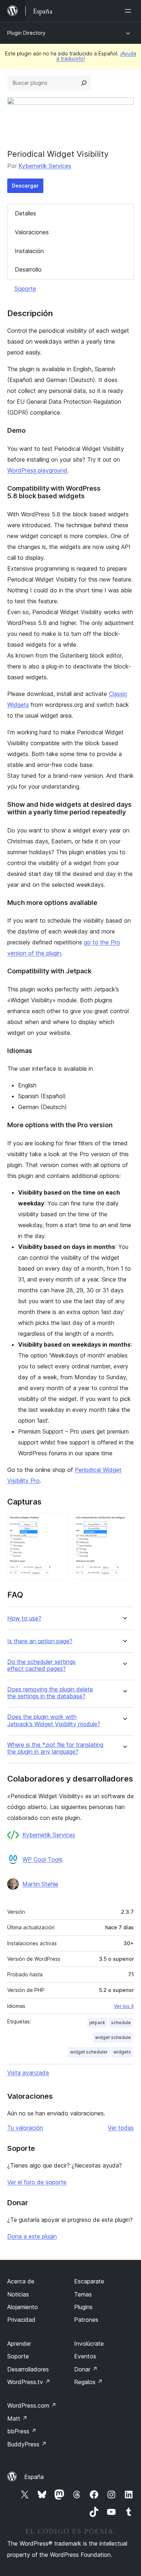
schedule (121, 2023)
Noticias (18, 2294)
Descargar (25, 186)
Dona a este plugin (32, 2236)
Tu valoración (25, 2128)
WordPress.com (32, 2405)
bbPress (22, 2431)
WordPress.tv (29, 2382)
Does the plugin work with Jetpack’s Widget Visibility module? (54, 1720)
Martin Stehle (40, 1884)
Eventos (85, 2356)
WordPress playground (37, 470)
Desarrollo (28, 269)
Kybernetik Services (45, 166)
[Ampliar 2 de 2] (124, 1523)
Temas (83, 2294)
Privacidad (21, 2320)
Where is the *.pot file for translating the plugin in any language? (55, 1748)
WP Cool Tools (42, 1859)
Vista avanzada (28, 2073)
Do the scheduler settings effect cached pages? (41, 1665)
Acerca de (21, 2281)
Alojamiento (23, 2307)
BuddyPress (27, 2444)
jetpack (97, 2023)
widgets (122, 2052)
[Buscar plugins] (84, 83)
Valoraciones (32, 232)
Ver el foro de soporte (37, 2182)
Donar (86, 2369)
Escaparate (89, 2281)
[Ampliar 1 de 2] (58, 1523)
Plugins (83, 2307)
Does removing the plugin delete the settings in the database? (50, 1693)
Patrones (86, 2320)
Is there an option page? (40, 1641)
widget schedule (113, 2037)
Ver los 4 (124, 2006)
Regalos (88, 2382)
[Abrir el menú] (129, 11)
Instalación (29, 251)
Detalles (25, 213)
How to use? (24, 1618)
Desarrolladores (28, 2369)
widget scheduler (89, 2052)
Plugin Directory (26, 33)
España (34, 2477)
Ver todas (121, 2128)
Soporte (25, 289)
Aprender (19, 2344)
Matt (17, 2418)
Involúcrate (89, 2344)
